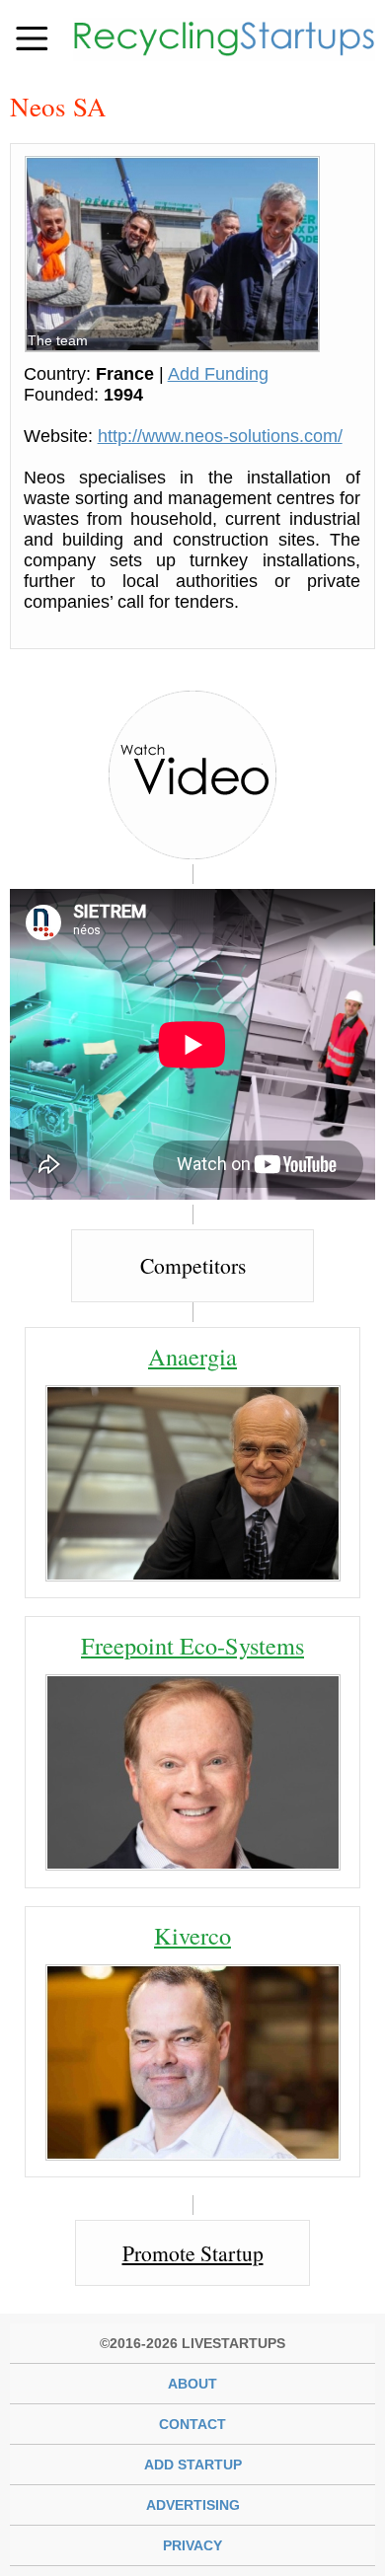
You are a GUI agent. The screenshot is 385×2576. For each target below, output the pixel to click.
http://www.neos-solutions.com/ (220, 436)
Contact (192, 2424)
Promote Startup (193, 2253)
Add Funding (218, 374)
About (192, 2384)
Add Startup (193, 2465)
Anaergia (192, 1356)
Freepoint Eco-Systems (192, 1645)
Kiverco (192, 1935)
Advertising (193, 2505)
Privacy (192, 2545)
